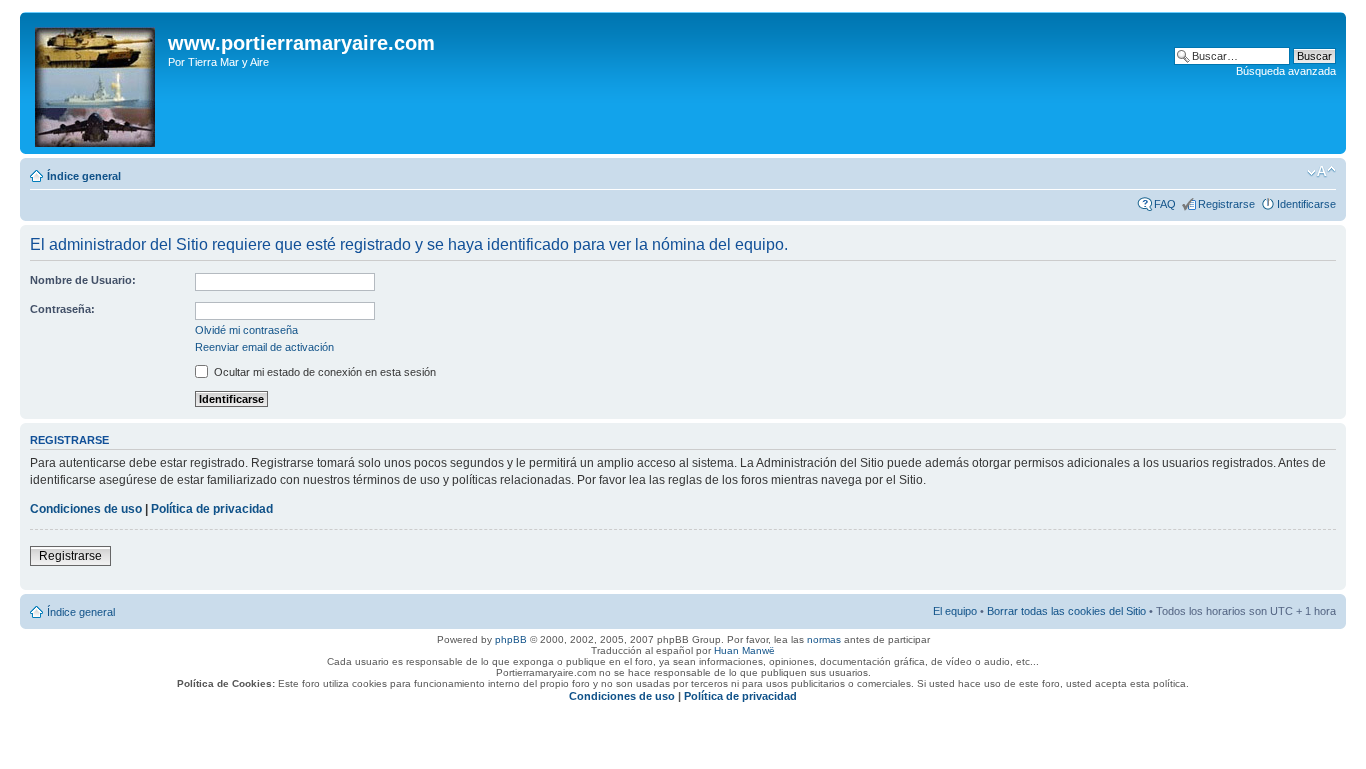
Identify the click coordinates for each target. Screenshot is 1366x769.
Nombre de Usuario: (83, 280)
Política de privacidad (212, 509)
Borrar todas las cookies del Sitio (1066, 611)
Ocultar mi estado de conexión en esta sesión (323, 372)
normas (824, 639)
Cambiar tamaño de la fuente (1321, 172)
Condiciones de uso (86, 509)
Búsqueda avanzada (1286, 71)
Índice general (84, 176)
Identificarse (1306, 204)
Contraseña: (62, 309)
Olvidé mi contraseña (246, 330)
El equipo (955, 611)
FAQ (1165, 204)
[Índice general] (96, 83)
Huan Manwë (744, 650)
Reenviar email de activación (264, 347)
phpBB (511, 639)
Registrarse (1226, 204)
